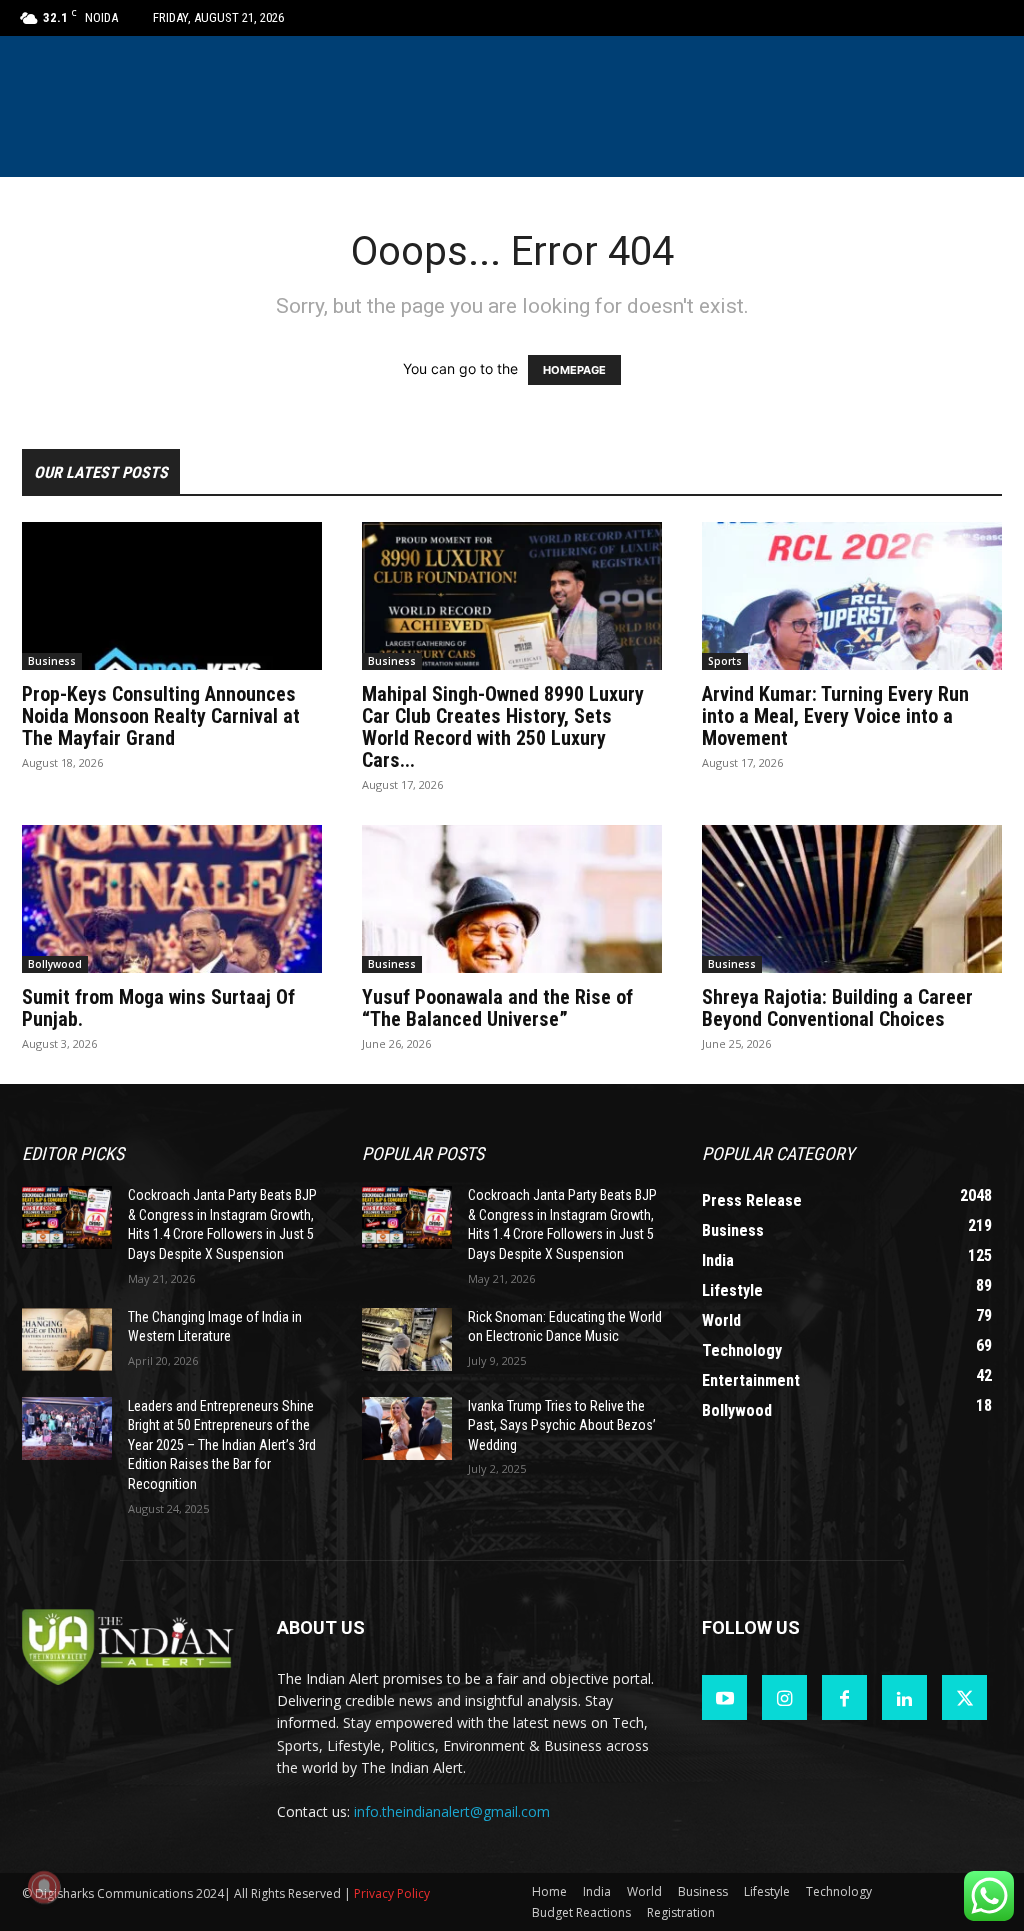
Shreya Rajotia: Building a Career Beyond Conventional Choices (837, 1008)
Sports (725, 661)
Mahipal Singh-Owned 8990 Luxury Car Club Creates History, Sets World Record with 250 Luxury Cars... (503, 727)
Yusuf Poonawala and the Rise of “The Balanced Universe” (497, 1008)
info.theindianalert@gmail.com (452, 1811)
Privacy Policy (392, 1893)
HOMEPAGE (574, 370)
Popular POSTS (423, 1153)
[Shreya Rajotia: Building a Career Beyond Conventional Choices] (852, 899)
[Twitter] (964, 1697)
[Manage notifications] (44, 1887)
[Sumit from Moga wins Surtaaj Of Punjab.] (172, 899)
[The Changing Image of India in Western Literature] (67, 1339)
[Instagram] (784, 1697)
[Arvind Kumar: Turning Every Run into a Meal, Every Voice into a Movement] (852, 596)
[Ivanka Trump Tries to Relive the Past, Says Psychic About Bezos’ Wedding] (407, 1428)
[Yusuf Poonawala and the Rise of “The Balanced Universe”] (512, 899)
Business (52, 661)
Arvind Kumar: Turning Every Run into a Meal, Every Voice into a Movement (835, 716)
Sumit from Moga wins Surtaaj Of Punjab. (158, 1008)
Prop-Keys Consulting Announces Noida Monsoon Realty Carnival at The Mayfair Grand (161, 716)
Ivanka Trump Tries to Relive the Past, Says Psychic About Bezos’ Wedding (562, 1425)
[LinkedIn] (904, 1697)
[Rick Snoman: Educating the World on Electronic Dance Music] (407, 1339)
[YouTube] (724, 1697)
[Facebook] (844, 1697)
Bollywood (55, 964)
